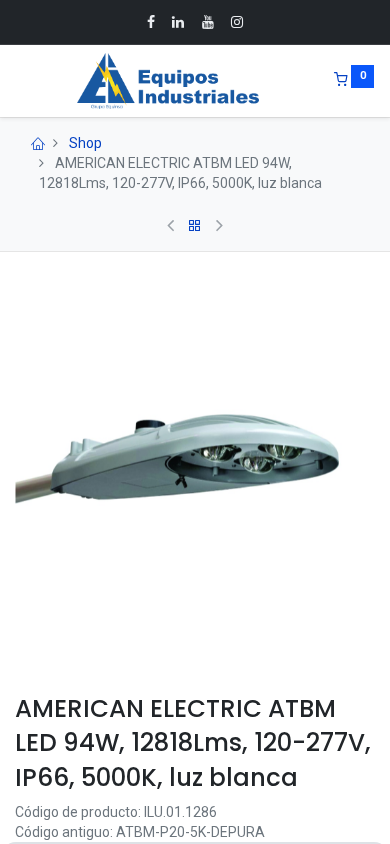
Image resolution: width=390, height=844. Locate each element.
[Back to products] (195, 226)
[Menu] (17, 81)
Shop (85, 143)
